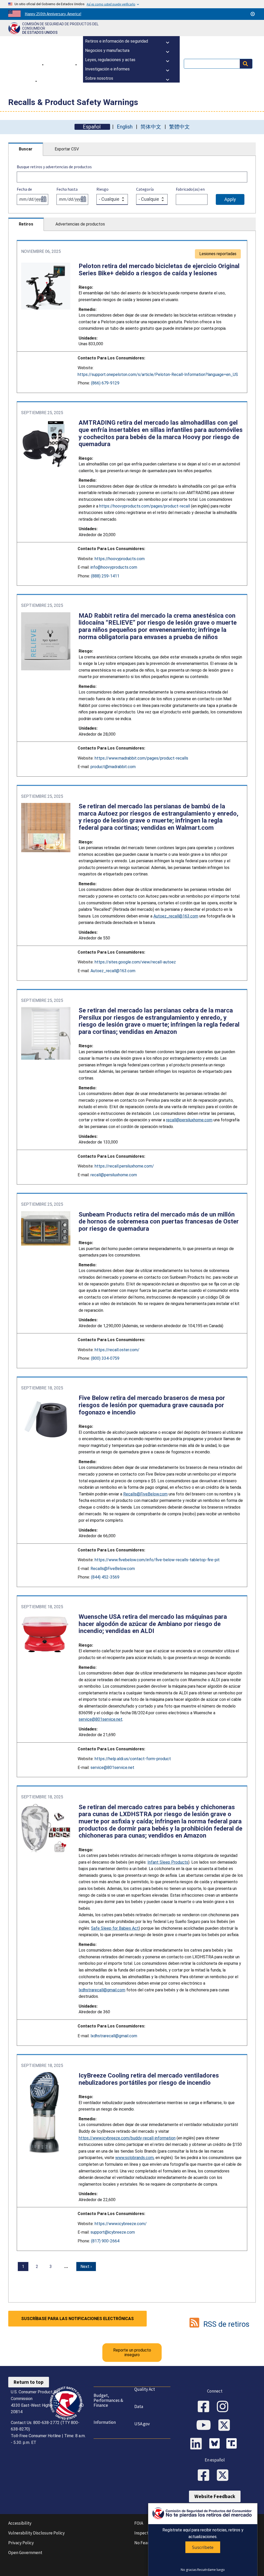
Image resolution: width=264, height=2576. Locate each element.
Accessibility (20, 2523)
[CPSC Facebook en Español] (205, 2476)
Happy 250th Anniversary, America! (53, 14)
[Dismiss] (253, 14)
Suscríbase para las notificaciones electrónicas (77, 2319)
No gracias (189, 2570)
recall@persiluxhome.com (114, 1175)
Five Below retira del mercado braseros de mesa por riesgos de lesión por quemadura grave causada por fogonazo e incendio (152, 1405)
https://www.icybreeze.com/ (121, 2224)
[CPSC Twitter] (226, 2426)
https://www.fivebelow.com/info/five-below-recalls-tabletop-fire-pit (157, 1560)
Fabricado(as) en (190, 189)
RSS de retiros (226, 2324)
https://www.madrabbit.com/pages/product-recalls (141, 758)
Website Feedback (215, 2496)
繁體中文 (179, 127)
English (125, 127)
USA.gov (142, 2424)
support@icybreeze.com (113, 2232)
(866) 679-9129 (105, 383)
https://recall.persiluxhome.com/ (124, 1166)
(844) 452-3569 (105, 1577)
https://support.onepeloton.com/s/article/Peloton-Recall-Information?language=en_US (158, 375)
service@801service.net (112, 1768)
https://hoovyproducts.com (120, 559)
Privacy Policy (21, 2543)
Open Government (25, 2553)
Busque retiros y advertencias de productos (54, 167)
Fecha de (24, 189)
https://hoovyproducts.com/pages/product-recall (145, 506)
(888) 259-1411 (105, 576)
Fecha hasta (67, 189)
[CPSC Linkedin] (198, 2444)
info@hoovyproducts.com (114, 567)
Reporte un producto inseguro (132, 2352)
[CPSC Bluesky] (216, 2444)
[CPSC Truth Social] (233, 2444)
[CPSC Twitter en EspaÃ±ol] (224, 2476)
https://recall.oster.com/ (117, 1350)
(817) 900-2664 (105, 2241)
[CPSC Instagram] (224, 2407)
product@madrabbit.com (113, 767)
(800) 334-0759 (105, 1358)
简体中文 (151, 127)
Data (139, 2406)
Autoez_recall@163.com (113, 971)
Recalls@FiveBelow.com (113, 1569)
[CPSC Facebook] (205, 2407)
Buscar (26, 149)
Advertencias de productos (80, 224)
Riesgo (102, 189)
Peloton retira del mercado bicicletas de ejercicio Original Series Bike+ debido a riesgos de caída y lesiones (159, 270)
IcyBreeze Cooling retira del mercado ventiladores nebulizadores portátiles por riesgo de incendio (149, 2079)
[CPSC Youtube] (205, 2426)
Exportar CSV (67, 149)
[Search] (246, 64)
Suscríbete (203, 2547)
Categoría (145, 189)
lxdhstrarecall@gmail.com (114, 2036)
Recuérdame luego (211, 2570)
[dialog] (203, 2539)
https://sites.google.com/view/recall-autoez (135, 962)
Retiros (26, 224)
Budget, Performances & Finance (108, 2400)
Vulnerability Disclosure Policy (36, 2533)
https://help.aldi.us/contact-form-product (133, 1759)
